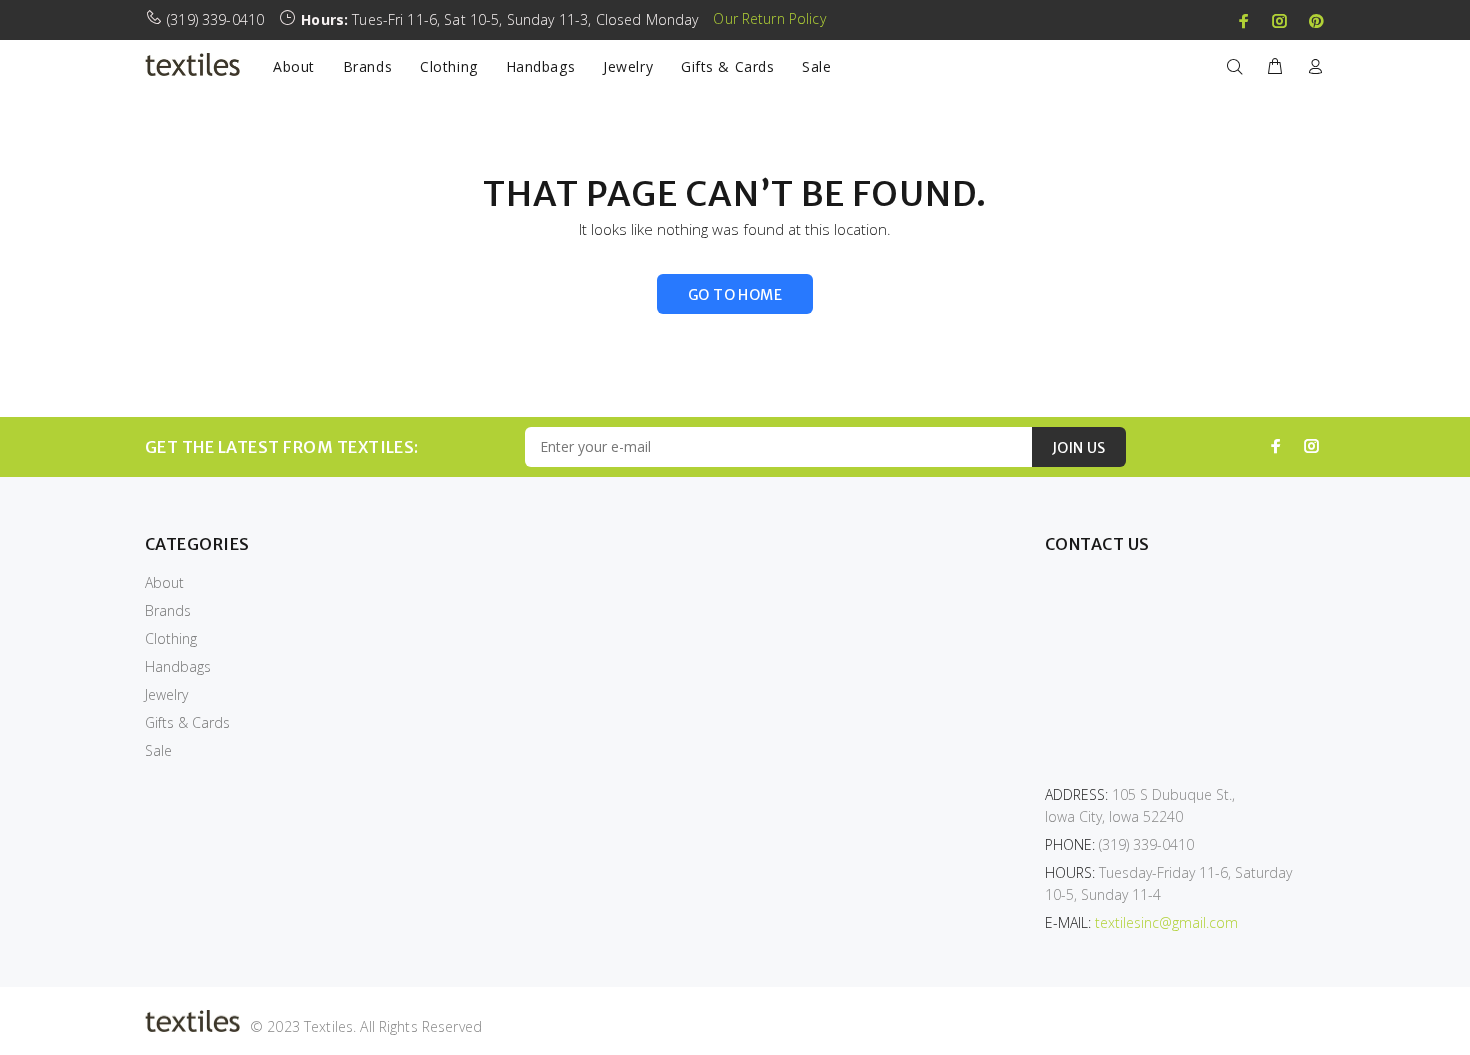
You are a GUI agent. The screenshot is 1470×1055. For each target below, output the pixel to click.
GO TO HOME (735, 295)
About (164, 582)
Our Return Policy (769, 18)
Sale (158, 750)
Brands (168, 610)
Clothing (171, 638)
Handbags (178, 666)
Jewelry (166, 694)
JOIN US (1079, 448)
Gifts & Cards (187, 722)
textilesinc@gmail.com (1166, 922)
